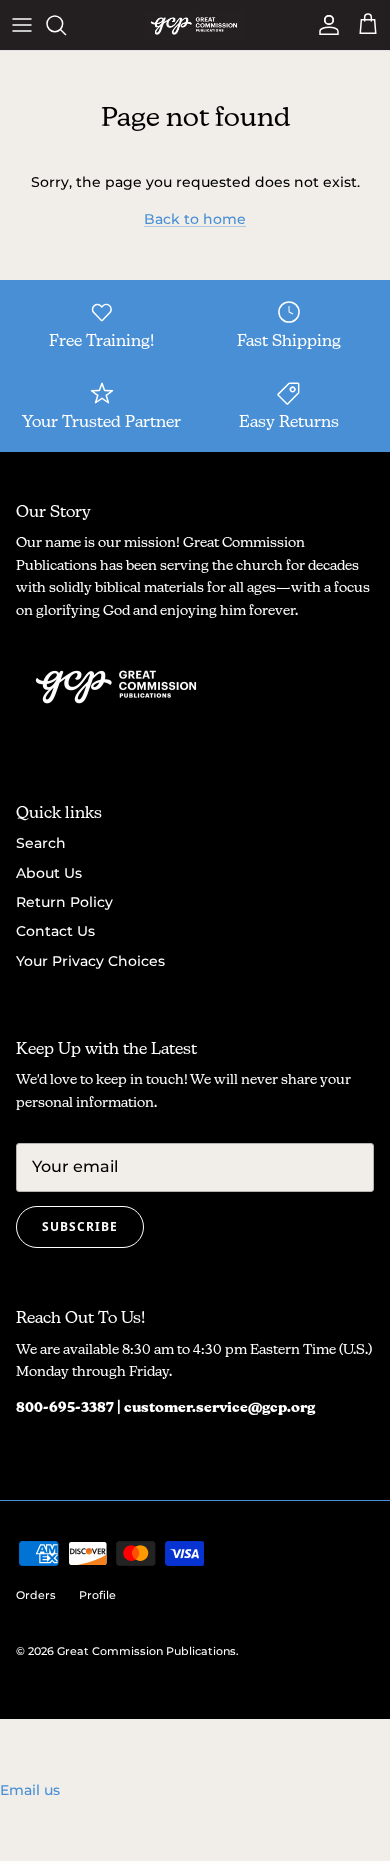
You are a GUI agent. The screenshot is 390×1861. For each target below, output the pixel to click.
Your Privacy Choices (90, 961)
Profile (97, 1595)
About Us (49, 873)
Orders (36, 1595)
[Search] (66, 25)
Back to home (195, 219)
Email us (30, 1790)
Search (41, 843)
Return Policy (64, 902)
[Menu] (22, 25)
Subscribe (80, 1226)
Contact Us (55, 931)
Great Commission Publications (146, 1651)
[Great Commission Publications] (195, 25)
